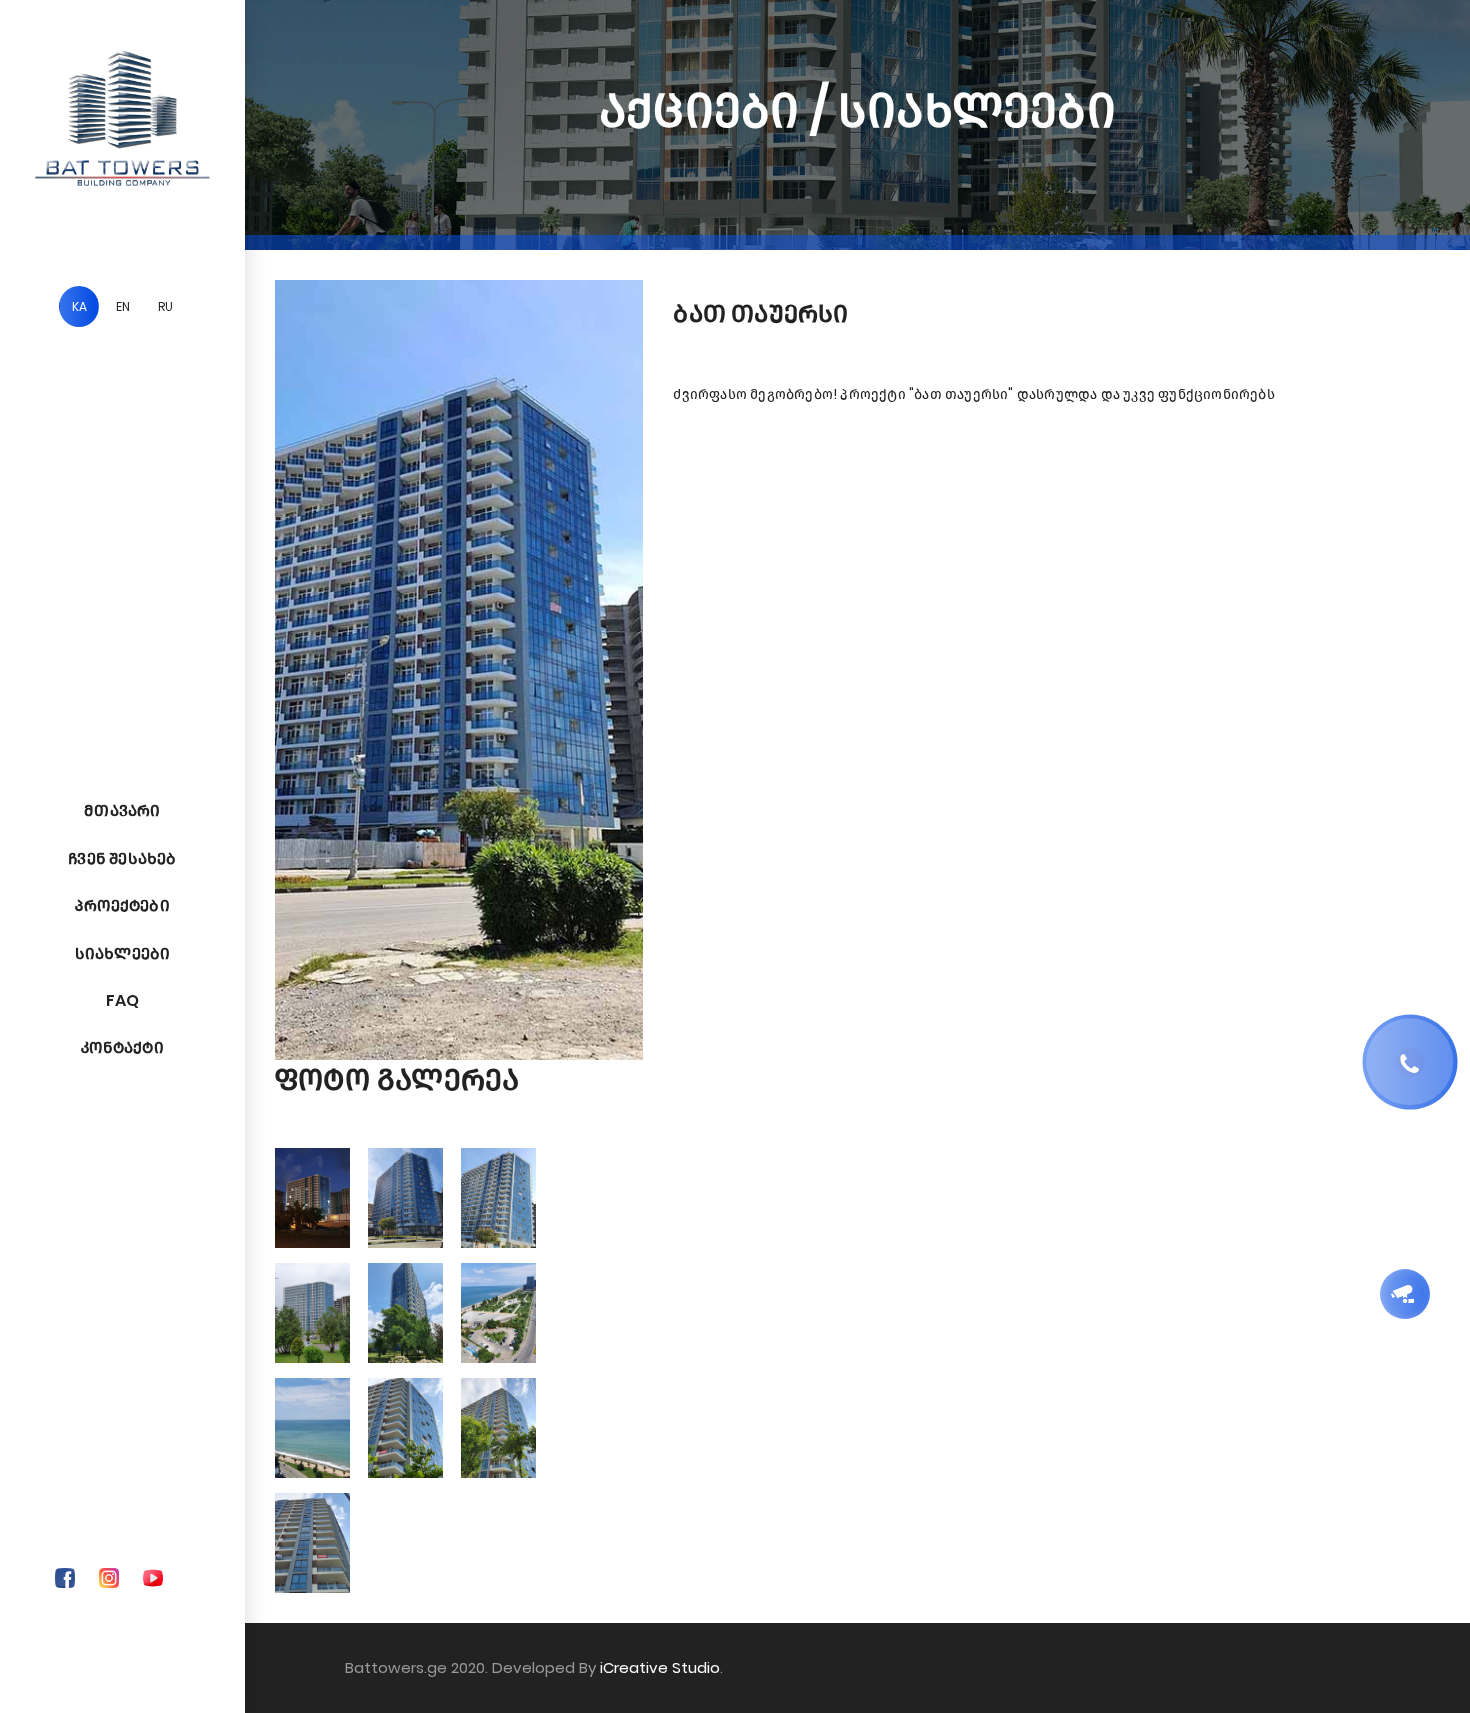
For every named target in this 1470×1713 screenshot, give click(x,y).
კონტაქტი (122, 1047)
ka (79, 306)
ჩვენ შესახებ (122, 858)
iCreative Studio (660, 1667)
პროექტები (122, 905)
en (123, 306)
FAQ (123, 1000)
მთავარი (122, 810)
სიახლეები (123, 953)
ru (165, 306)
